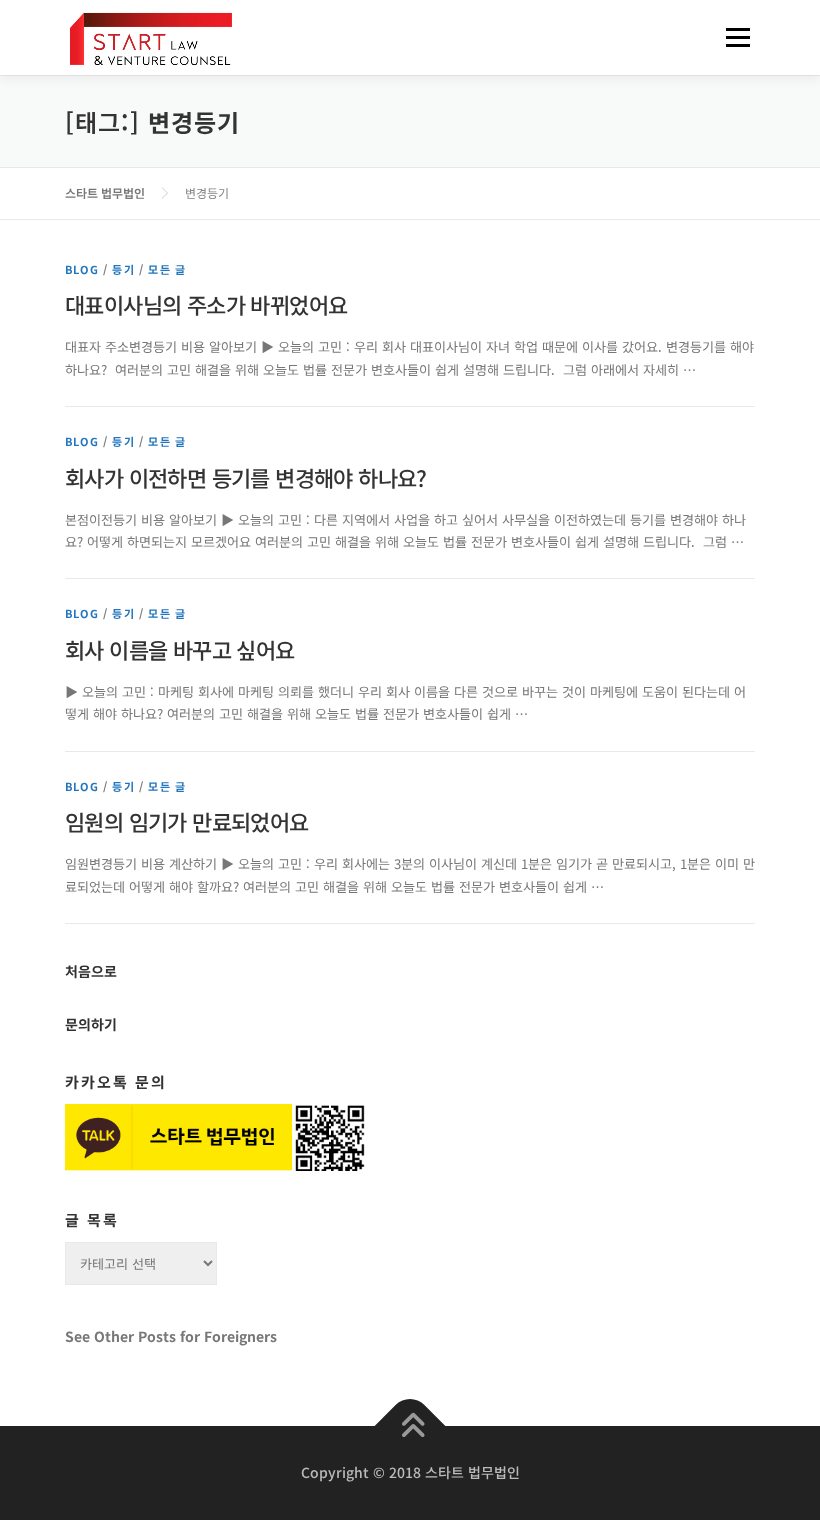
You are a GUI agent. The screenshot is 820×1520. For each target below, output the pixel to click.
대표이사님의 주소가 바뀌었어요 (206, 304)
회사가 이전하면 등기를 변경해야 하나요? (246, 477)
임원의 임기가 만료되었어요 (187, 821)
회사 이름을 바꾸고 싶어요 (180, 649)
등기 (123, 269)
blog (82, 269)
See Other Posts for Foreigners (171, 1336)
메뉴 (732, 37)
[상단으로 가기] (410, 1426)
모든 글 (167, 269)
